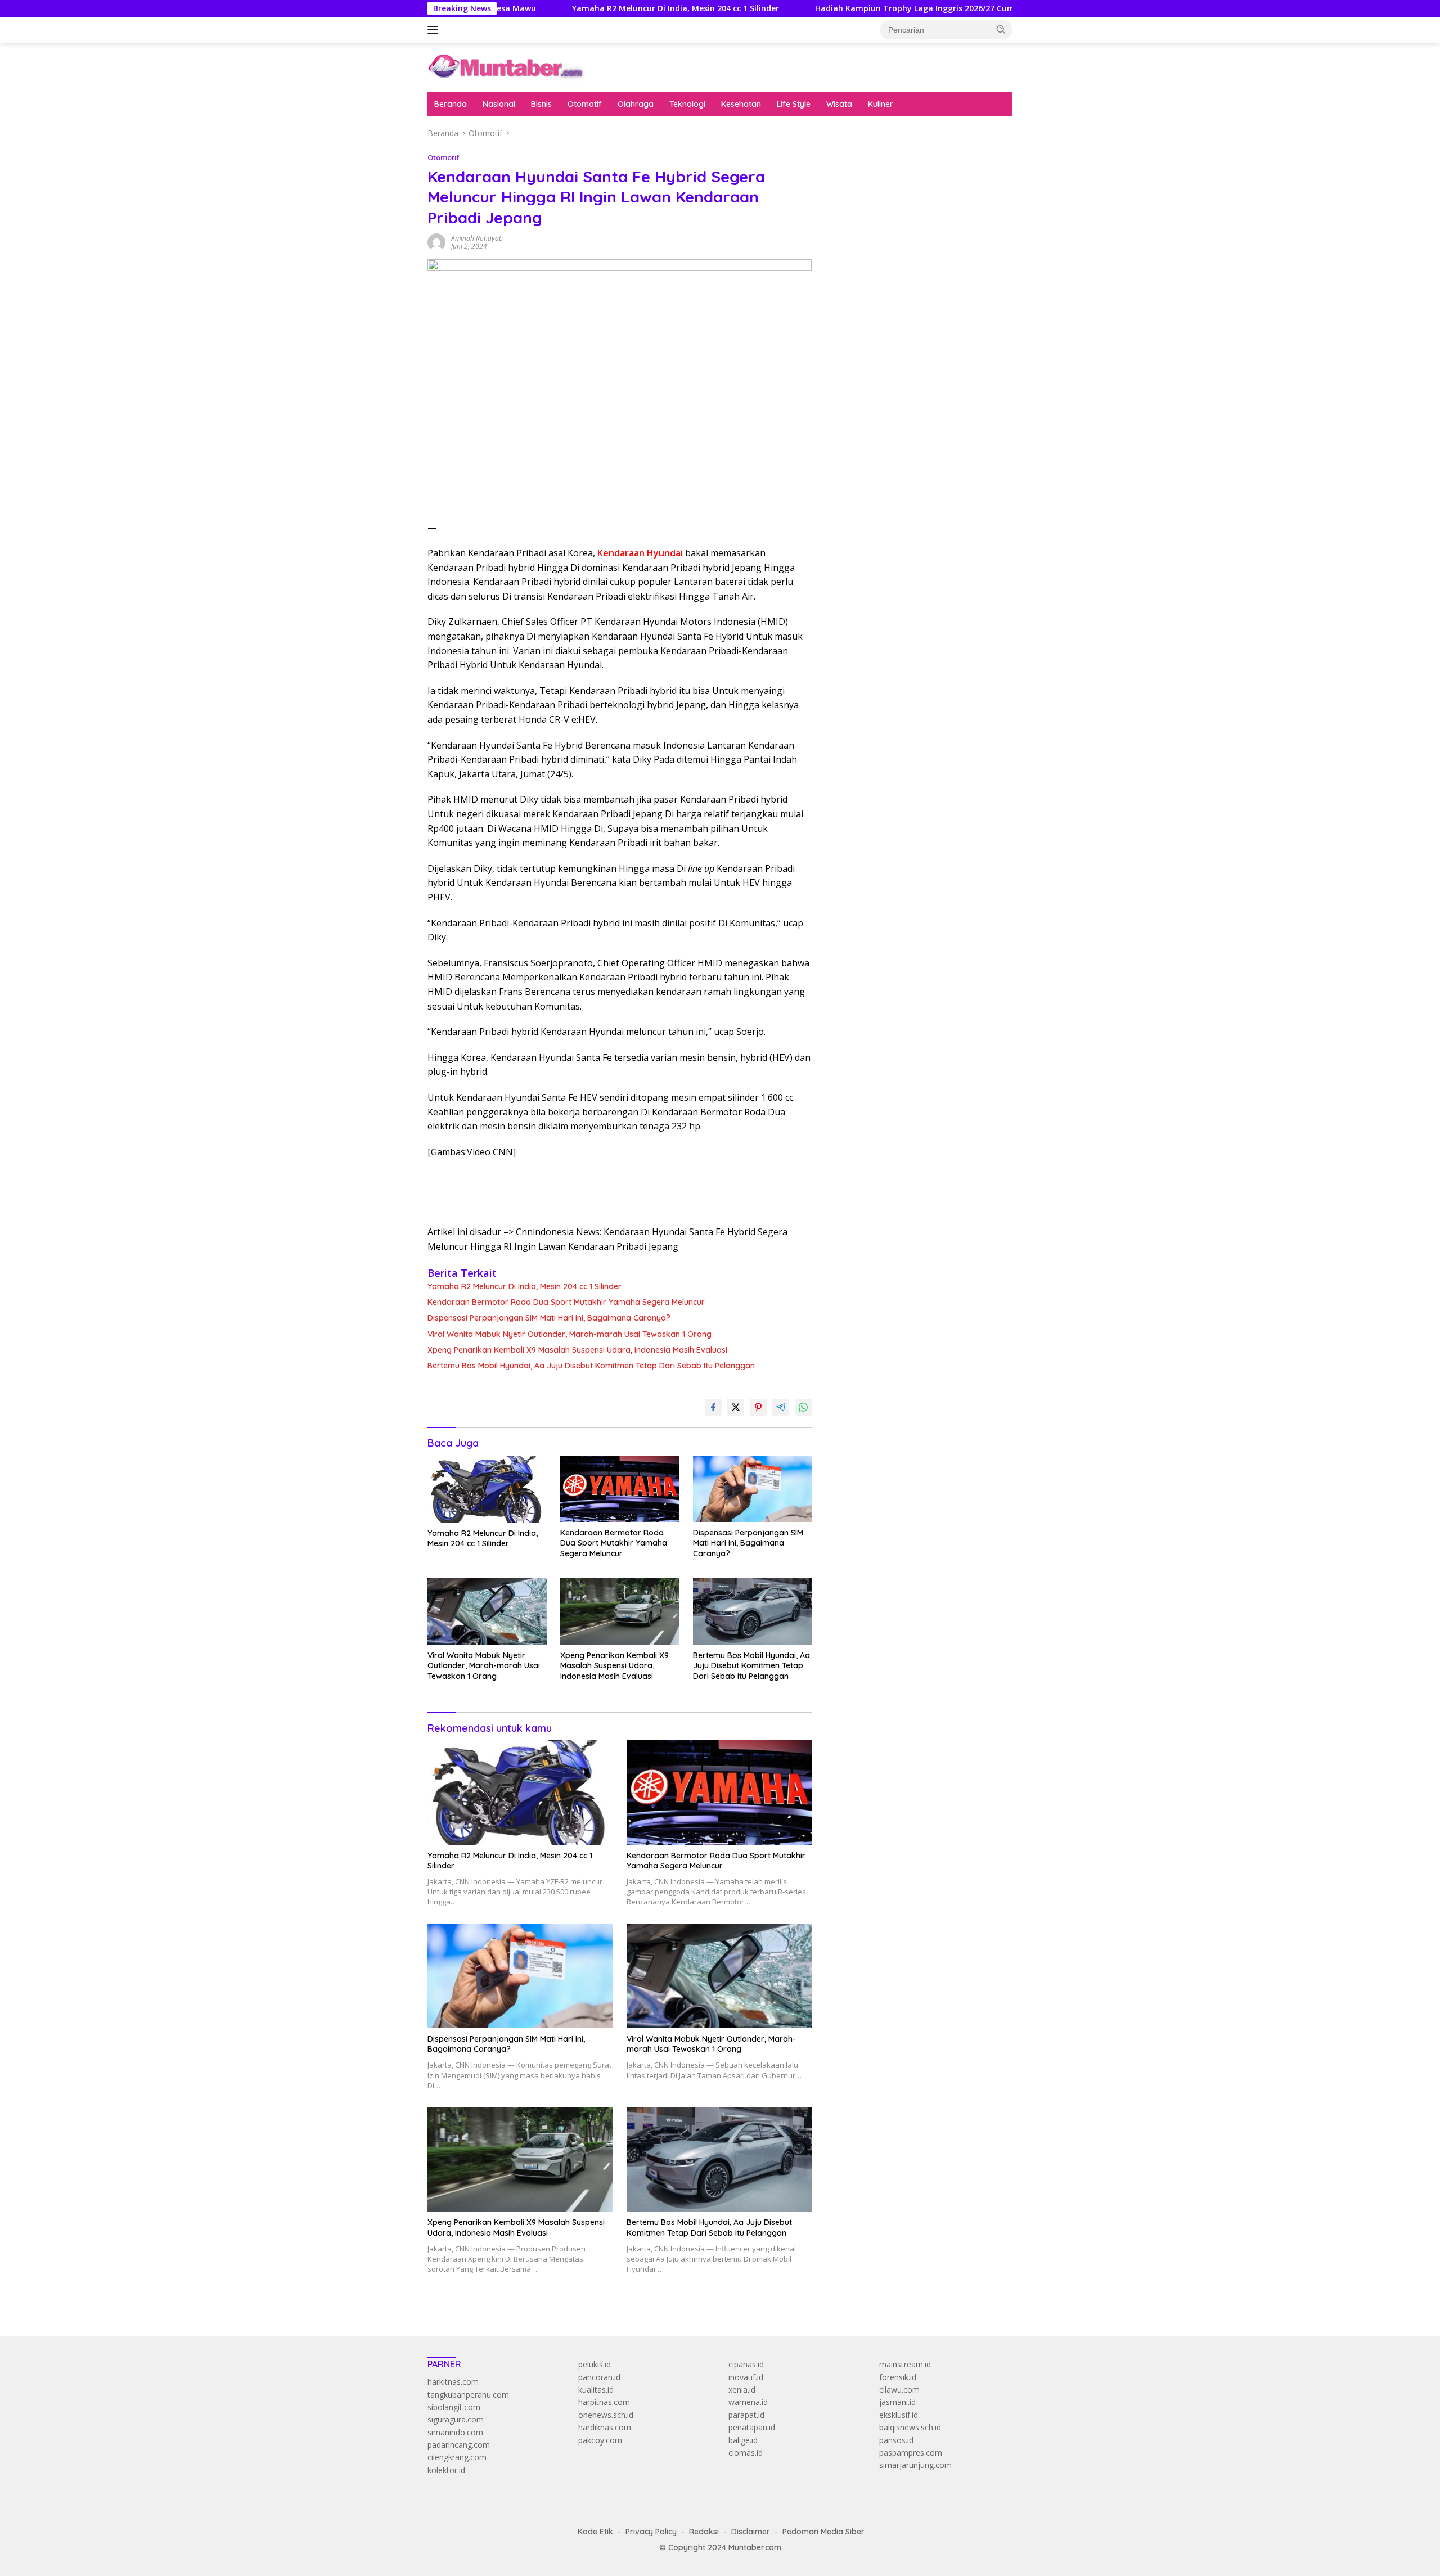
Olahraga (636, 104)
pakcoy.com (600, 2440)
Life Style (794, 104)
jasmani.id (897, 2402)
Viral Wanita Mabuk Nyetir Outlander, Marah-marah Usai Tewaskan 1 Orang (570, 1334)
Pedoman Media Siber (823, 2532)
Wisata (839, 104)
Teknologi (687, 104)
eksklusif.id (899, 2415)
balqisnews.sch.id (910, 2427)
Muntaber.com (755, 2547)
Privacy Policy (651, 2532)
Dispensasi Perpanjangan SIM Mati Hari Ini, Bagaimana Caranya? (549, 1318)
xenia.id (742, 2390)
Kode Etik (595, 2532)
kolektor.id (446, 2470)
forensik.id (898, 2377)
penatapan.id (752, 2427)
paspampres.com (911, 2453)
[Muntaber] (506, 67)
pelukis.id (595, 2364)
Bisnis (541, 104)
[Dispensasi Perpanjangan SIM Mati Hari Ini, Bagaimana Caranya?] (753, 1489)
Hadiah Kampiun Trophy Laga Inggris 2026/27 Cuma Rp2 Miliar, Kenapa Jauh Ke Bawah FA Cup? (891, 8)
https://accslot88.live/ (867, 276)
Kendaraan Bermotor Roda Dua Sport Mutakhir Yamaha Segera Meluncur (566, 1302)
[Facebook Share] (713, 1407)
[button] (1001, 29)
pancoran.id (599, 2377)
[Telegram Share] (781, 1407)
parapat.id (746, 2415)
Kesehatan (741, 104)
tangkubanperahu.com (468, 2395)
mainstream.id (905, 2364)
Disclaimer (751, 2532)
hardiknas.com (605, 2427)
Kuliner (881, 104)
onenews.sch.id (606, 2415)
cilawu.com (899, 2390)
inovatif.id (746, 2377)
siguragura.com (456, 2419)
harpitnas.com (604, 2402)
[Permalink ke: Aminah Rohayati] (436, 242)
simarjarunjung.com (915, 2465)
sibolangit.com (454, 2407)
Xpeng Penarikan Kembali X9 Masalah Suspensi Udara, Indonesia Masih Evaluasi (577, 1350)
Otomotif (585, 104)
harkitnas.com (453, 2382)
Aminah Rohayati (477, 238)
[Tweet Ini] (736, 1407)
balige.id (743, 2440)
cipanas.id (746, 2364)
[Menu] (435, 30)
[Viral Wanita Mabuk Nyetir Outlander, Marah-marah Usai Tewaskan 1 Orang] (487, 1612)
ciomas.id (746, 2453)
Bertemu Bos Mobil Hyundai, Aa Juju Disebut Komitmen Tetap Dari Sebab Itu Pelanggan (591, 1366)
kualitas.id (596, 2390)
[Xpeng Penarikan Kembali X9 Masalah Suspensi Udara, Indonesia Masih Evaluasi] (620, 1612)
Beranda (451, 104)
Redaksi (704, 2532)
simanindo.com (455, 2432)
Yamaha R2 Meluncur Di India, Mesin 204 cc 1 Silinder (564, 8)
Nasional (499, 104)
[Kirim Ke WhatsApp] (803, 1407)
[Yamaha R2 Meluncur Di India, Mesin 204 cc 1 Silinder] (487, 1489)
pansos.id (896, 2440)
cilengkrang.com (457, 2457)
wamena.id (748, 2402)
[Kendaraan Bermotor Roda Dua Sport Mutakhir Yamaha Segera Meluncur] (620, 1489)
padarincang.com (459, 2445)
